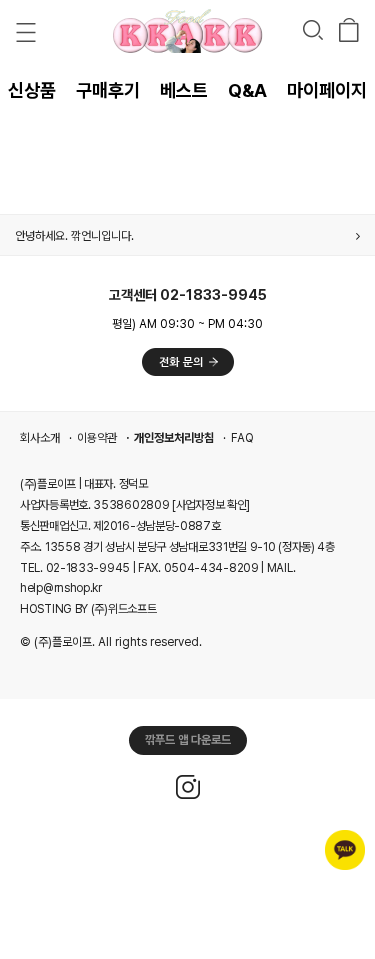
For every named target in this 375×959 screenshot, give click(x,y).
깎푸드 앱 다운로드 (188, 740)
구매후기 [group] (108, 90)
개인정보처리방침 (174, 438)
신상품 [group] (32, 90)
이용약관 (97, 438)
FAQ (242, 438)
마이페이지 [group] (327, 90)
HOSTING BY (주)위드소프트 (88, 609)
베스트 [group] (184, 90)
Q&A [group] (247, 90)
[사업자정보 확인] (211, 505)
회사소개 (40, 438)
